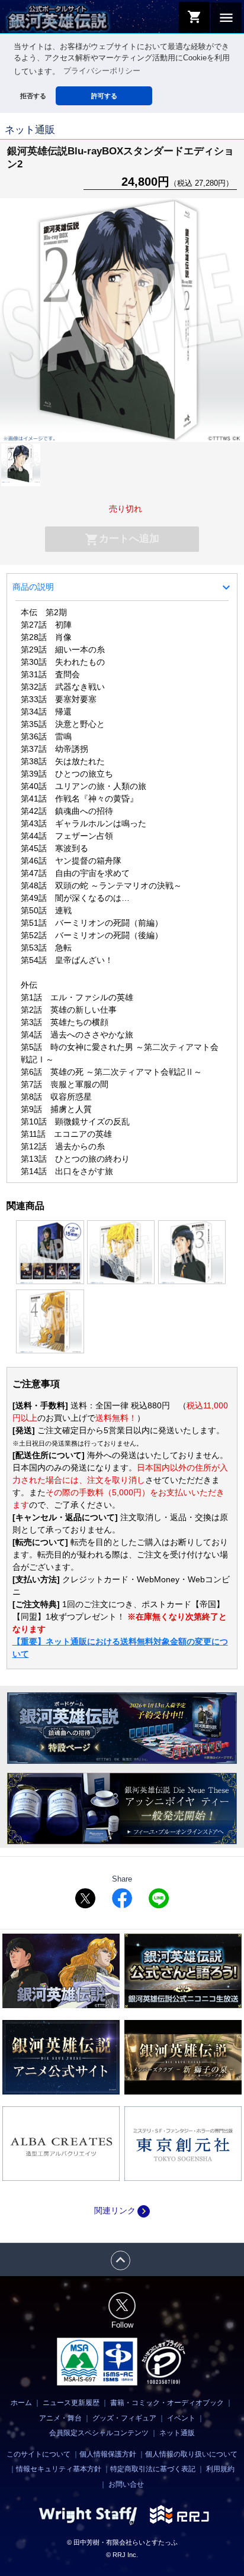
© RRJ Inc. (122, 2555)
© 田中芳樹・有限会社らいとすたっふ (122, 2542)
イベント (181, 2418)
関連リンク (122, 2210)
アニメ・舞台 (60, 2418)
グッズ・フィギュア (124, 2418)
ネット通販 (177, 2433)
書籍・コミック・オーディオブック (167, 2403)
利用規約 (220, 2469)
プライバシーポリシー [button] (102, 71)
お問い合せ (126, 2484)
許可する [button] (104, 96)
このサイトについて (38, 2454)
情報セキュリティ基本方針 (59, 2469)
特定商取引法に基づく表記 (153, 2469)
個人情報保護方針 (108, 2454)
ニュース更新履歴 (71, 2403)
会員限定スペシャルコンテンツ (99, 2433)
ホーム (21, 2403)
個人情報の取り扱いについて (191, 2454)
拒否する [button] (33, 96)
